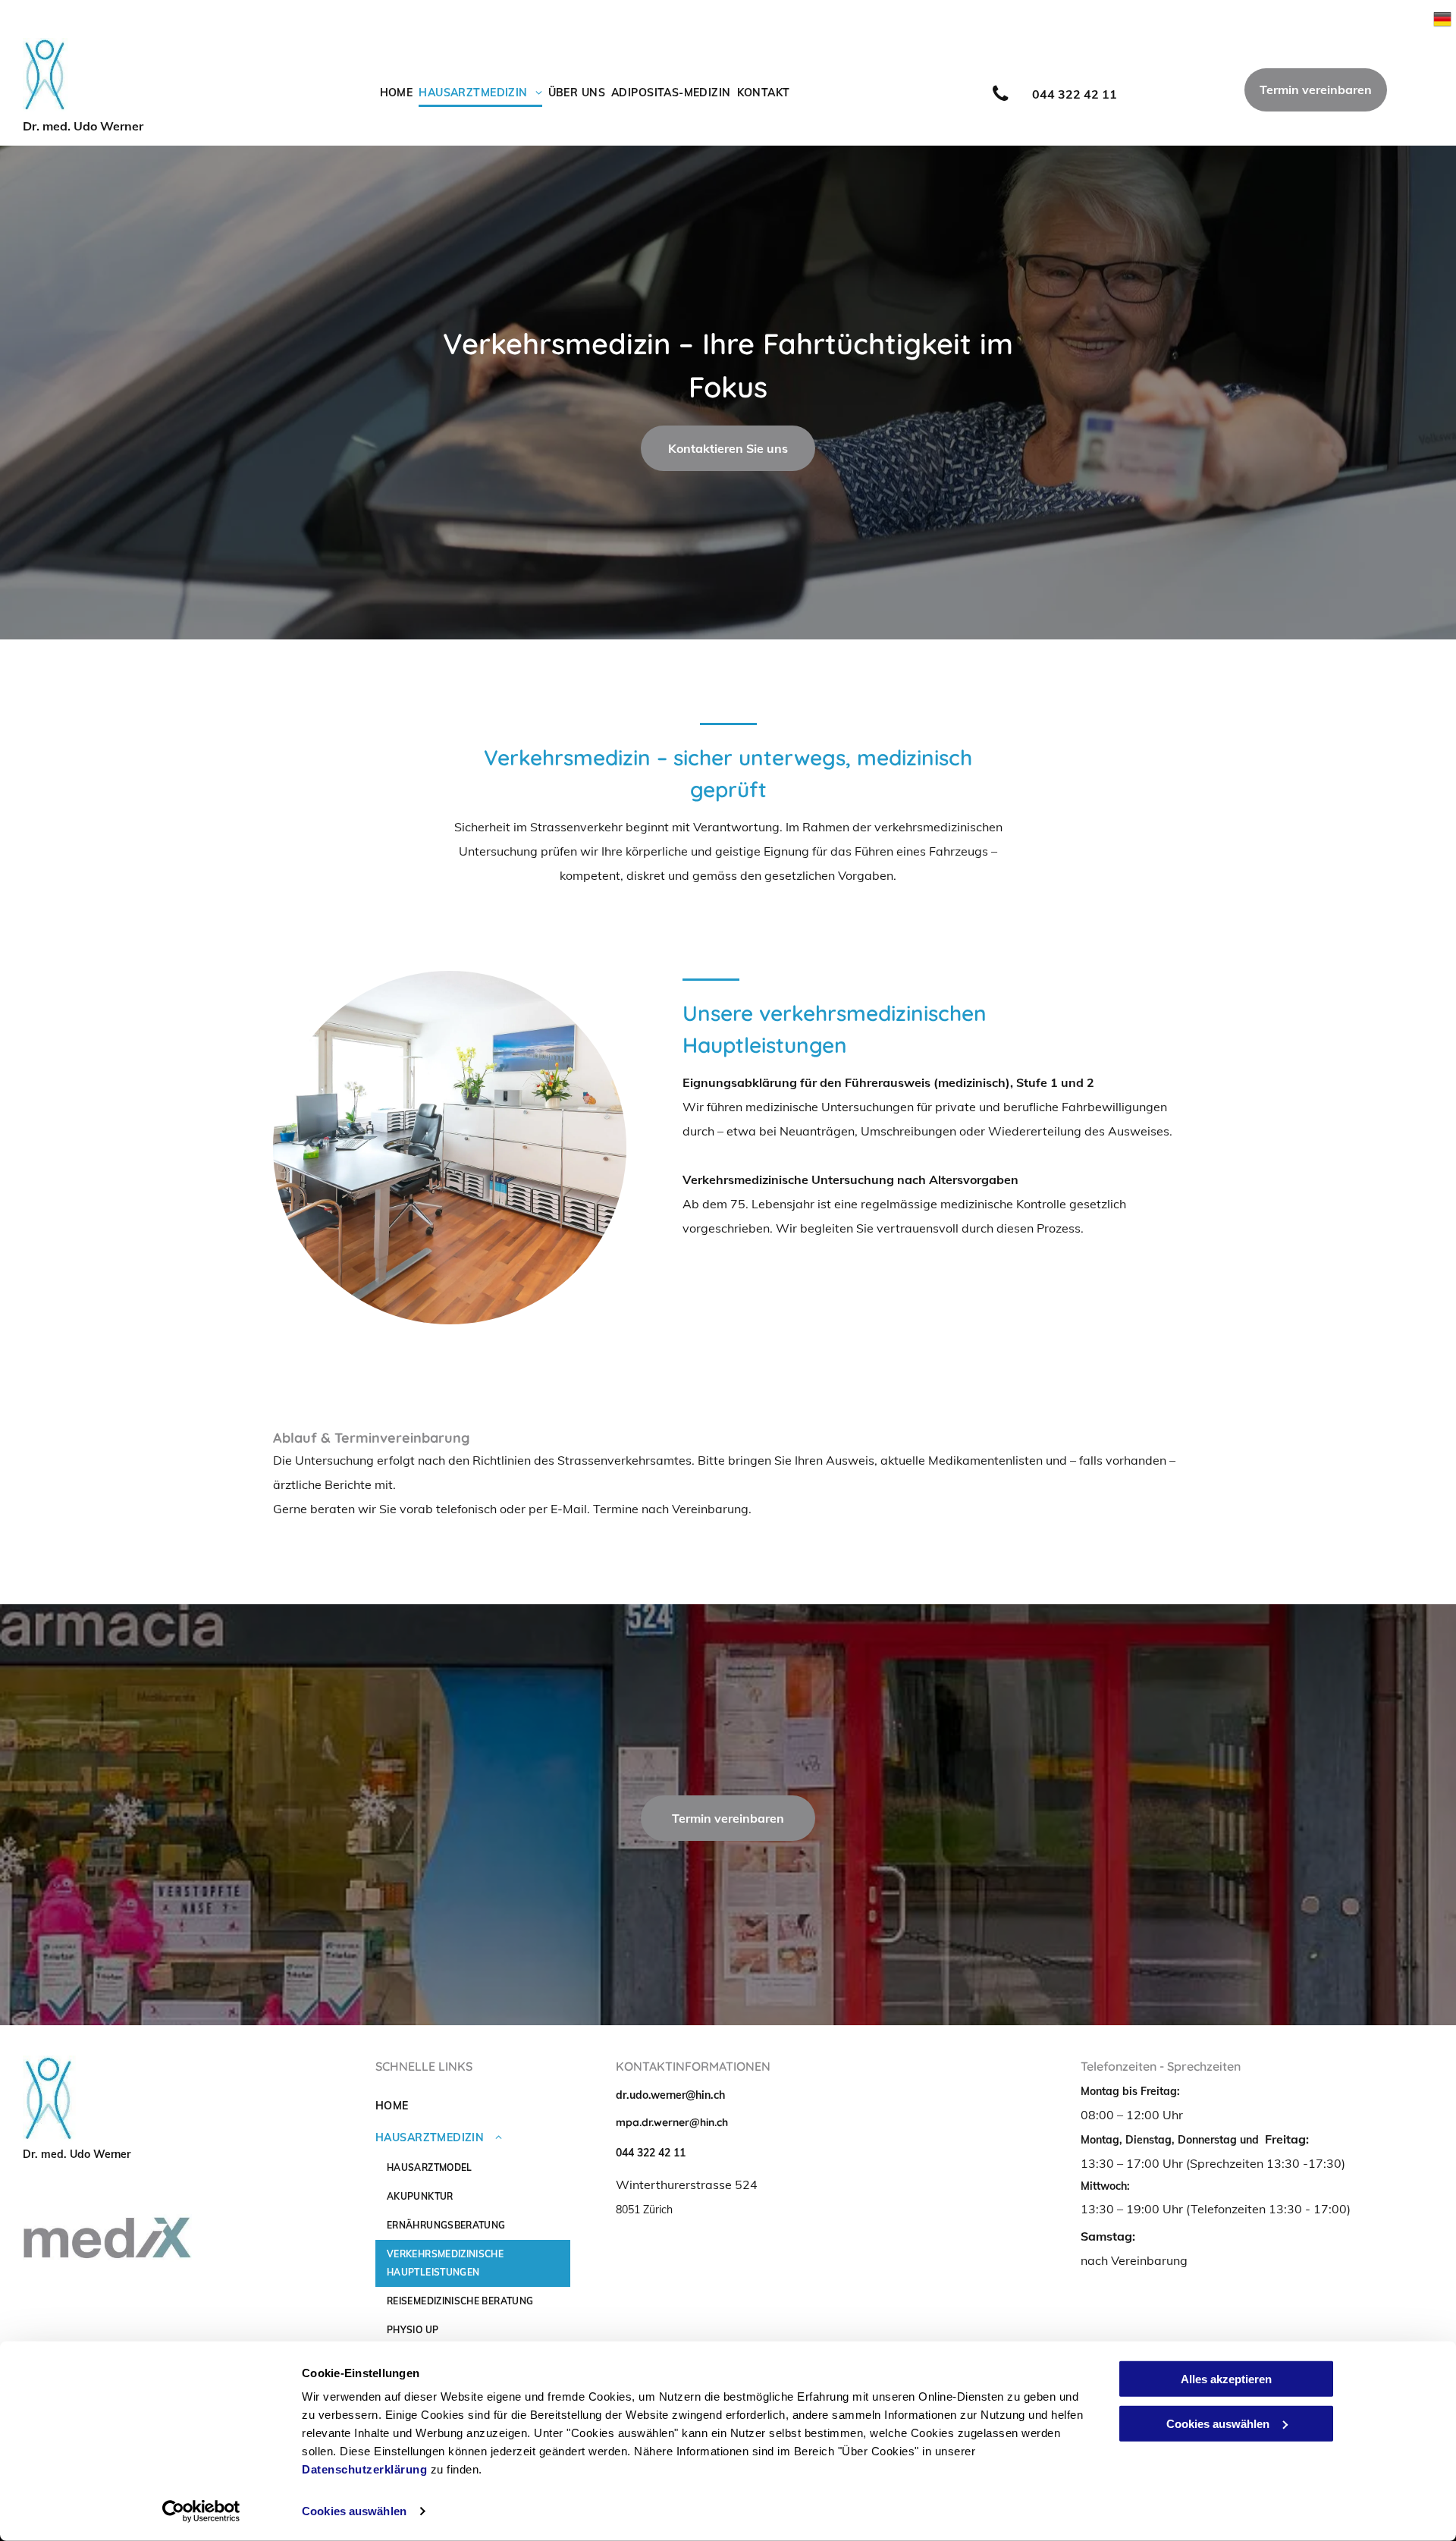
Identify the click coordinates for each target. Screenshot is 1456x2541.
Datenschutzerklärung (364, 2469)
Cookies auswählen (354, 2511)
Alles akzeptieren (1226, 2379)
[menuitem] (394, 93)
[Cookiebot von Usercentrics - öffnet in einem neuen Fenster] (201, 2511)
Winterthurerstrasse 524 (687, 2185)
